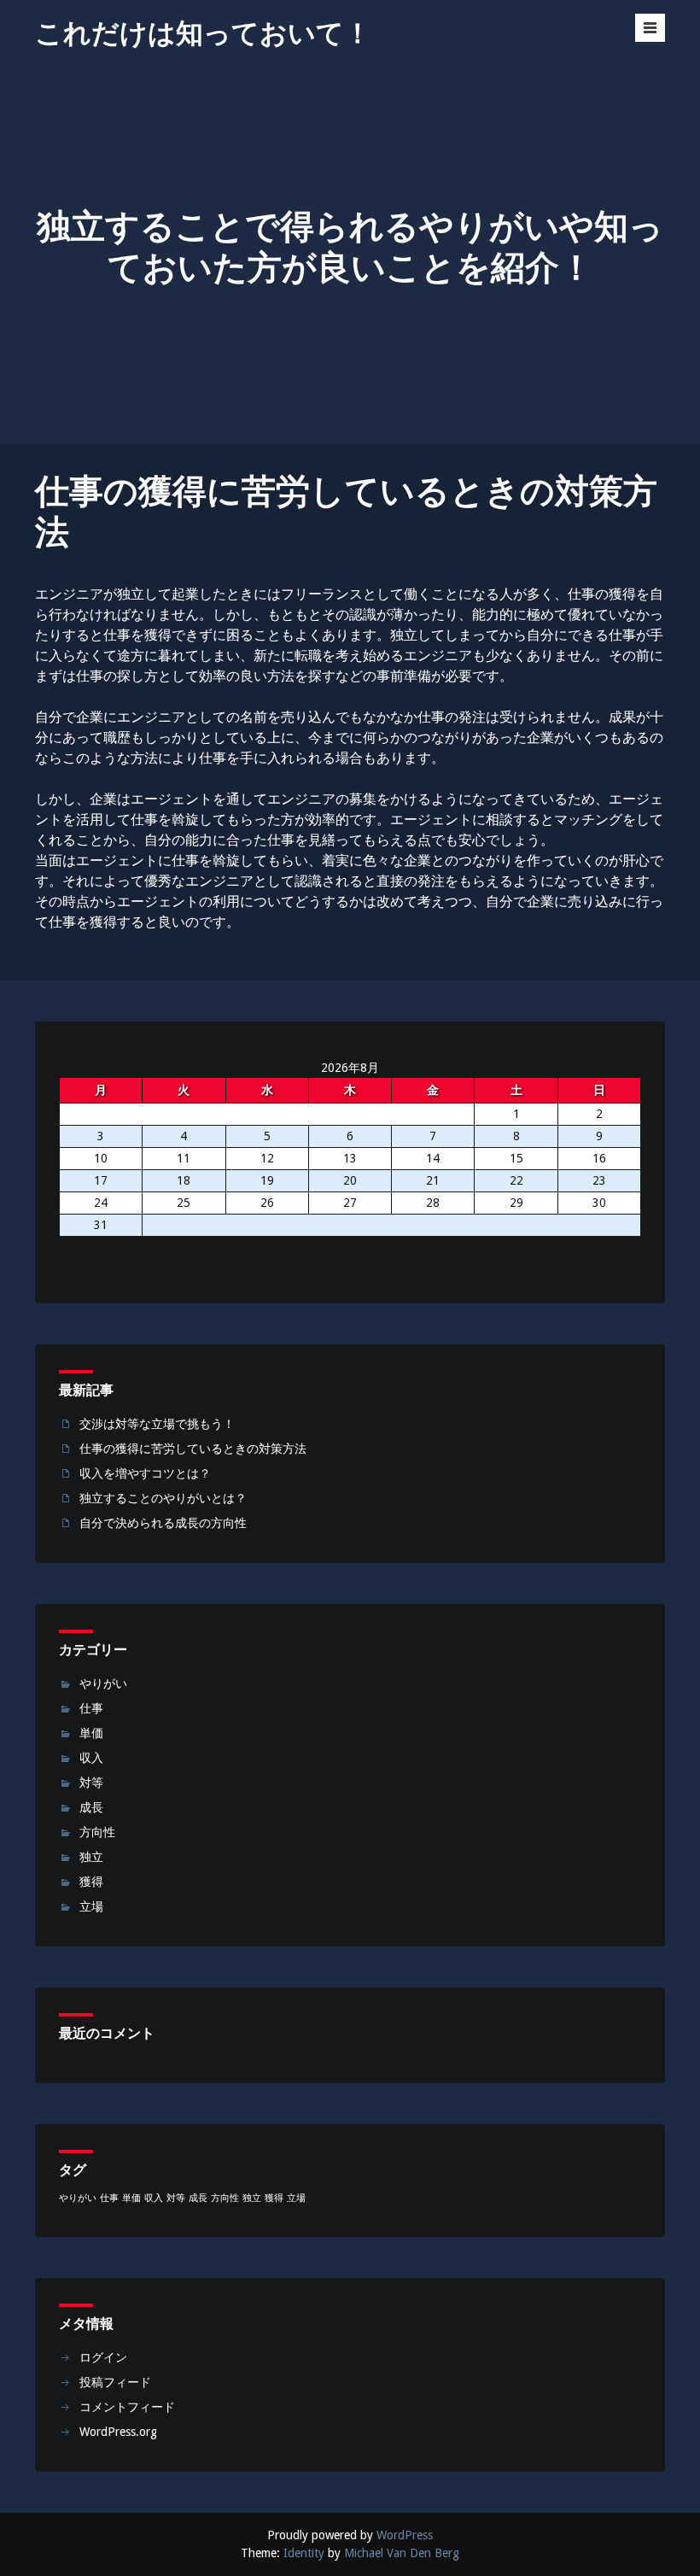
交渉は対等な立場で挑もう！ (157, 1424)
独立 (91, 1857)
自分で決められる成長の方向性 (163, 1523)
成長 (91, 1807)
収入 (91, 1758)
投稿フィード (115, 2382)
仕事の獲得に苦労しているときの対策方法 (193, 1449)
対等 (91, 1783)
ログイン (103, 2357)
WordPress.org (118, 2432)
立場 (91, 1906)
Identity (304, 2553)
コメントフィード (127, 2407)
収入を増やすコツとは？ (145, 1473)
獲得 (91, 1882)
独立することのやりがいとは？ (163, 1498)
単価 (91, 1733)
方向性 (97, 1832)
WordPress (405, 2535)
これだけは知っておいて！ (203, 33)
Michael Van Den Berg (402, 2553)
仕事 (91, 1708)
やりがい (103, 1683)
